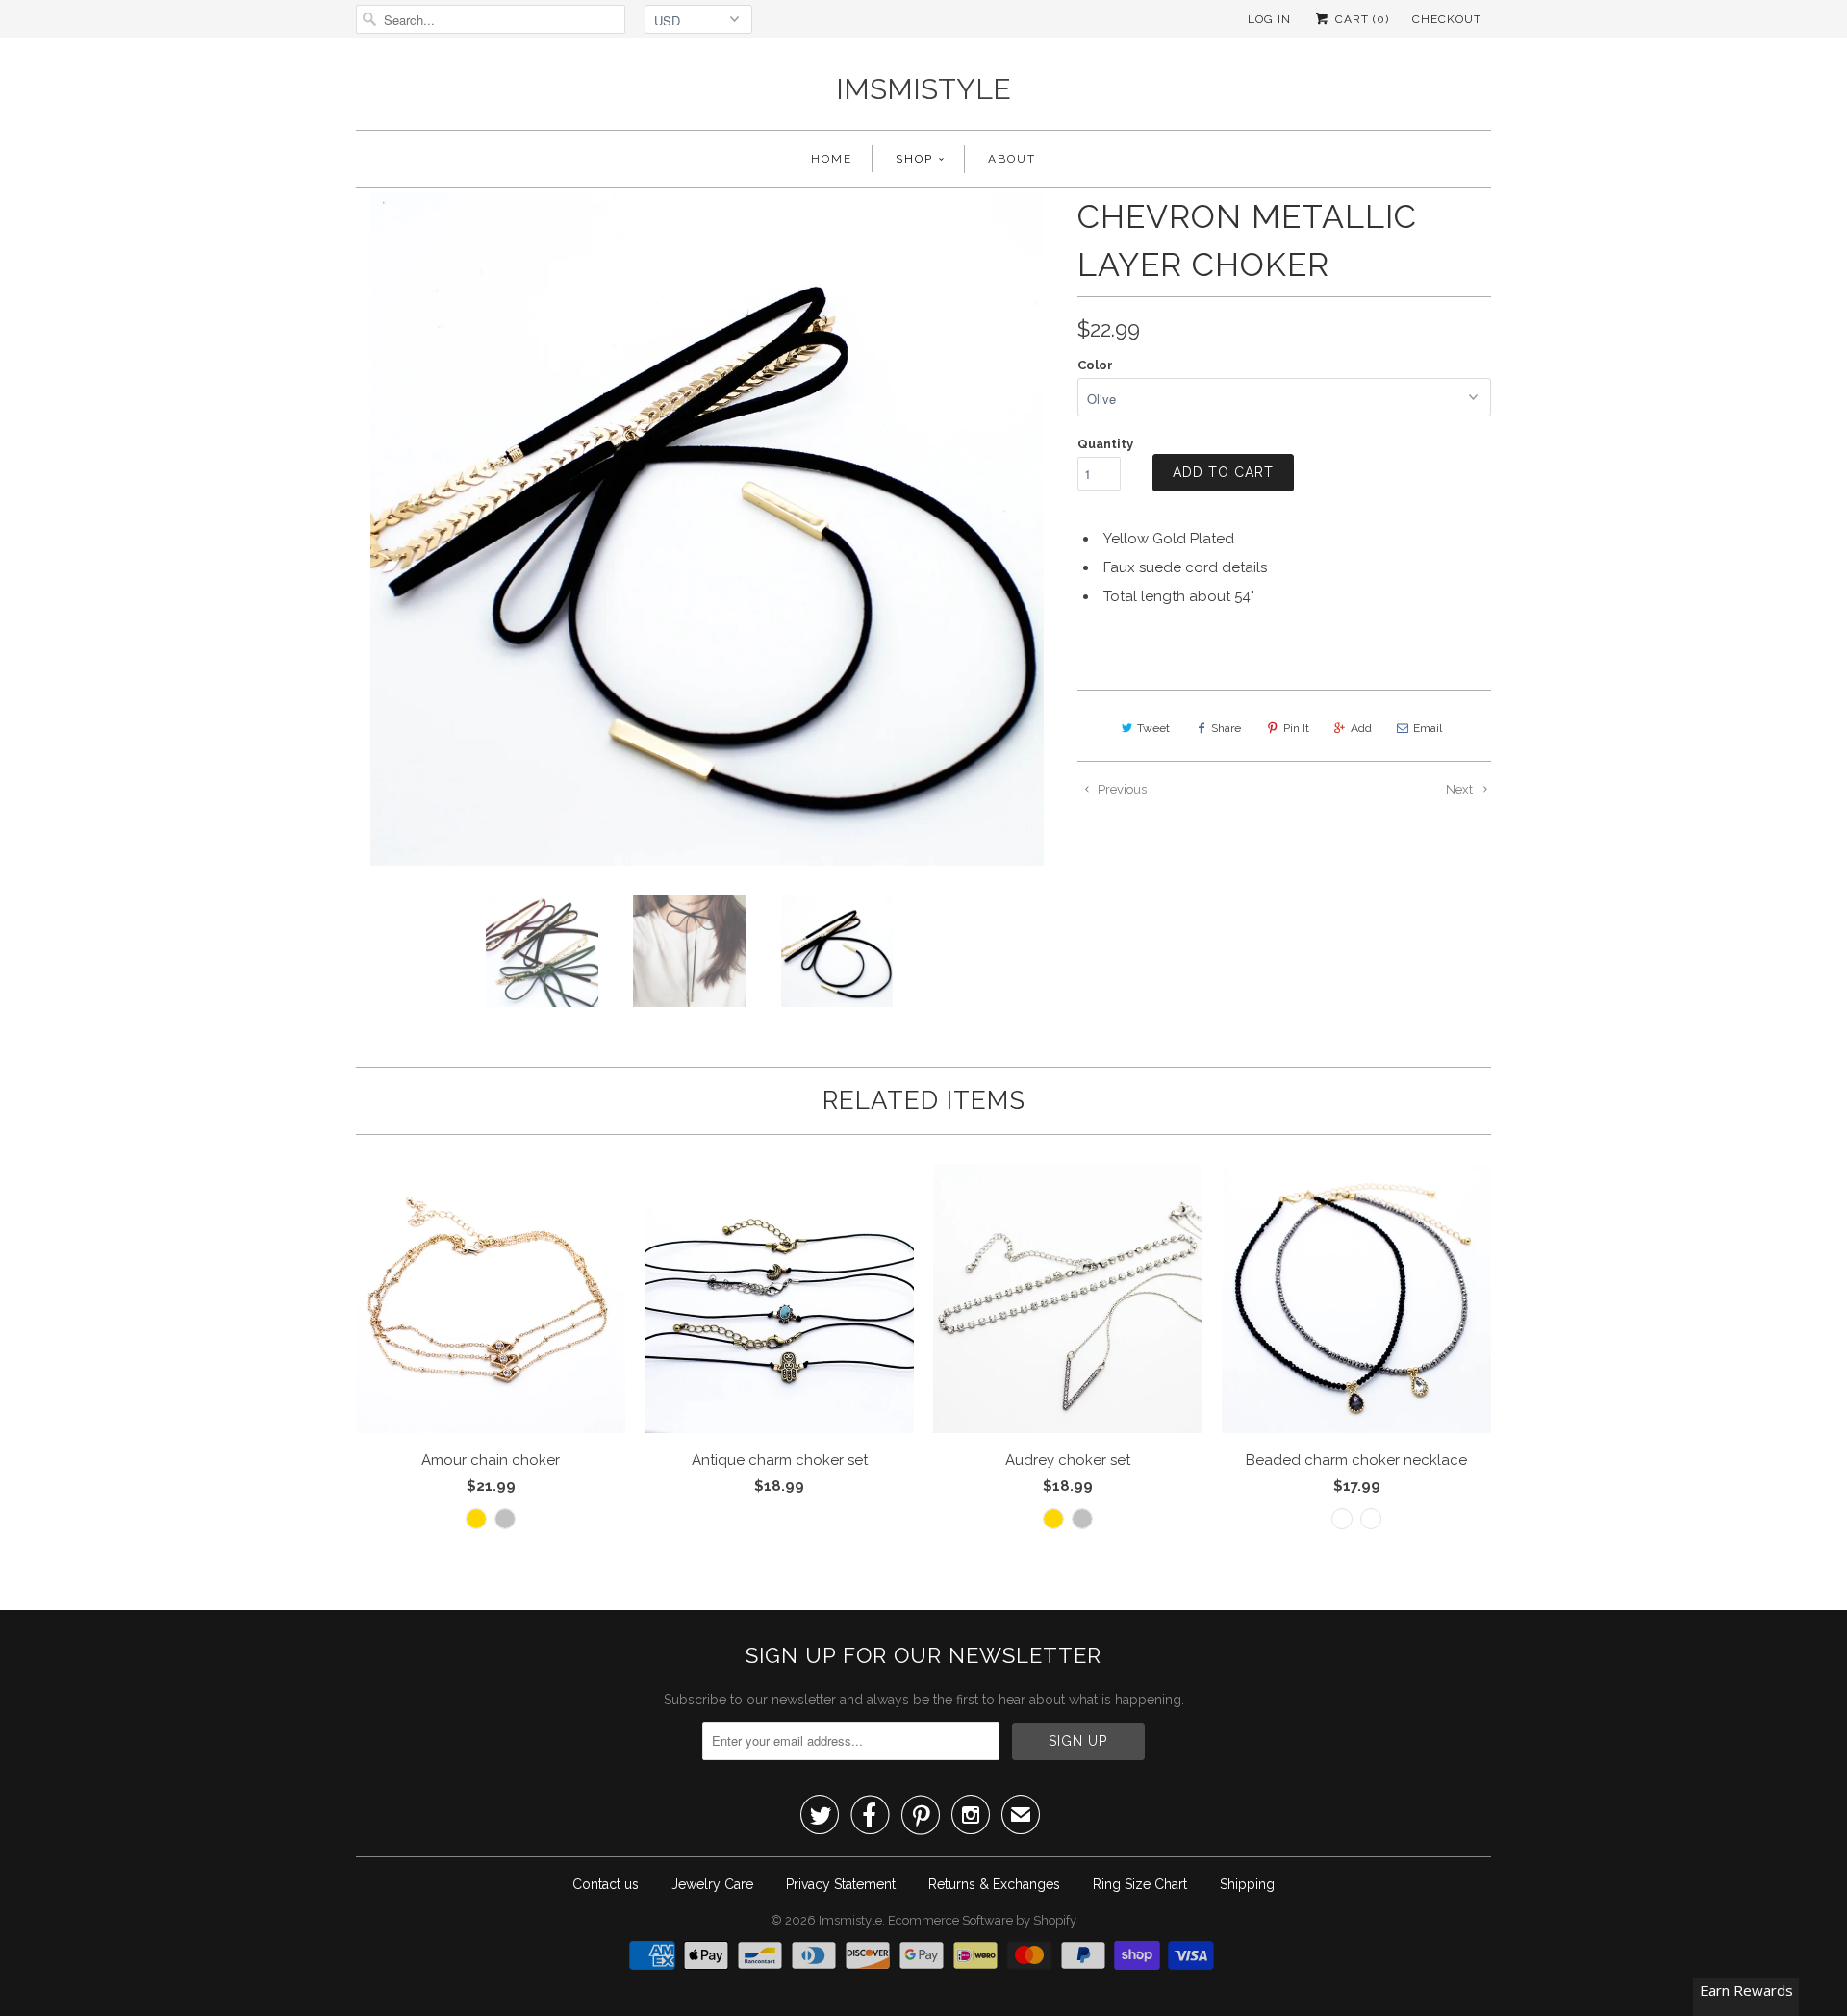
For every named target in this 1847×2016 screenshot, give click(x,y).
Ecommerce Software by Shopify (982, 1920)
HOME (832, 159)
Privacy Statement (841, 1884)
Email (1428, 728)
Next (1461, 789)
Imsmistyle (923, 89)
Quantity (1105, 444)
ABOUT (1012, 159)
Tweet (1153, 728)
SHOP (914, 159)
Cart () (1360, 19)
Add (1361, 728)
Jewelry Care (712, 1884)
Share (1226, 728)
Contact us (606, 1884)
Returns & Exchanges (994, 1884)
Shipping (1247, 1884)
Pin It (1296, 728)
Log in (1269, 19)
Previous (1121, 789)
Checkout (1447, 19)
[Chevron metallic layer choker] (707, 529)
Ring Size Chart (1140, 1884)
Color (1095, 365)
